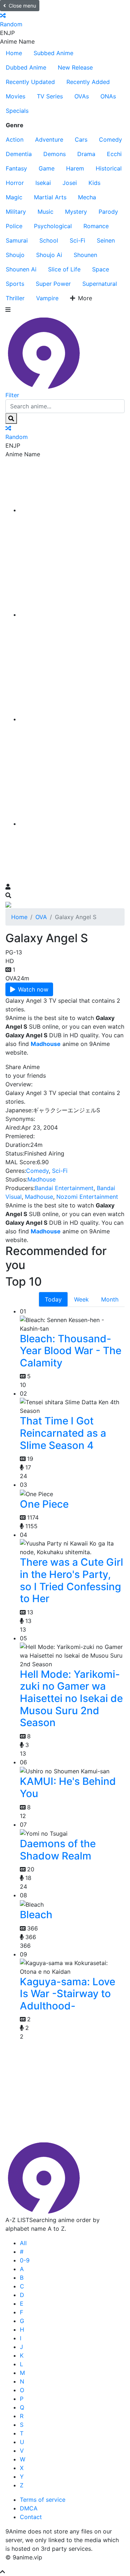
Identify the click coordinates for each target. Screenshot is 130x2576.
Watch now (33, 989)
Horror (15, 183)
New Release (75, 67)
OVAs (82, 96)
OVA (41, 917)
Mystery (76, 212)
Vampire (47, 298)
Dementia (19, 154)
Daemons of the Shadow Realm (58, 1850)
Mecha (87, 197)
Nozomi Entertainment (87, 1197)
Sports (15, 284)
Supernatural (100, 284)
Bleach (36, 1915)
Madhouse (42, 1179)
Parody (108, 212)
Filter (12, 395)
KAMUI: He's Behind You (68, 1787)
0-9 (25, 2260)
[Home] (72, 510)
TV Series (50, 96)
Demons (55, 154)
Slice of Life (64, 269)
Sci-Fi (77, 240)
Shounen (85, 255)
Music (45, 212)
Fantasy (16, 168)
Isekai (43, 183)
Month (110, 1299)
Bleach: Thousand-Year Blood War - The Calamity (71, 1351)
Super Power (53, 284)
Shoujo (15, 255)
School (49, 240)
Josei (70, 183)
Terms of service (43, 2500)
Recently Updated (30, 82)
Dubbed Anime (26, 67)
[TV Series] (72, 719)
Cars (81, 139)
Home (14, 53)
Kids (94, 183)
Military (16, 212)
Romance (96, 226)
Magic (14, 197)
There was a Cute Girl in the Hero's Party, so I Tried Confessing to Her (71, 1580)
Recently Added (88, 82)
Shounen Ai (21, 269)
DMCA (29, 2508)
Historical (109, 168)
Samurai (17, 240)
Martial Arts (50, 197)
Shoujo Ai (49, 255)
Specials (17, 111)
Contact (31, 2517)
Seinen (106, 240)
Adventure (49, 139)
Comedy (110, 139)
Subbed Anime (53, 53)
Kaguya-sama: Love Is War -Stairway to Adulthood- (68, 1994)
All (23, 2243)
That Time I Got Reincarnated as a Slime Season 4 (63, 1433)
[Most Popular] (72, 824)
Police (14, 226)
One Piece (44, 1504)
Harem (75, 168)
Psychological (53, 226)
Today (53, 1299)
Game (47, 168)
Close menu (22, 6)
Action (15, 139)
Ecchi (114, 154)
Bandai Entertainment (64, 1188)
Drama (86, 154)
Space (101, 269)
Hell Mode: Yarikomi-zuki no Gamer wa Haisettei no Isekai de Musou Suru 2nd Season (71, 1698)
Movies (16, 96)
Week (81, 1299)
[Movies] (72, 615)
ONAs (108, 96)
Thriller (15, 298)
